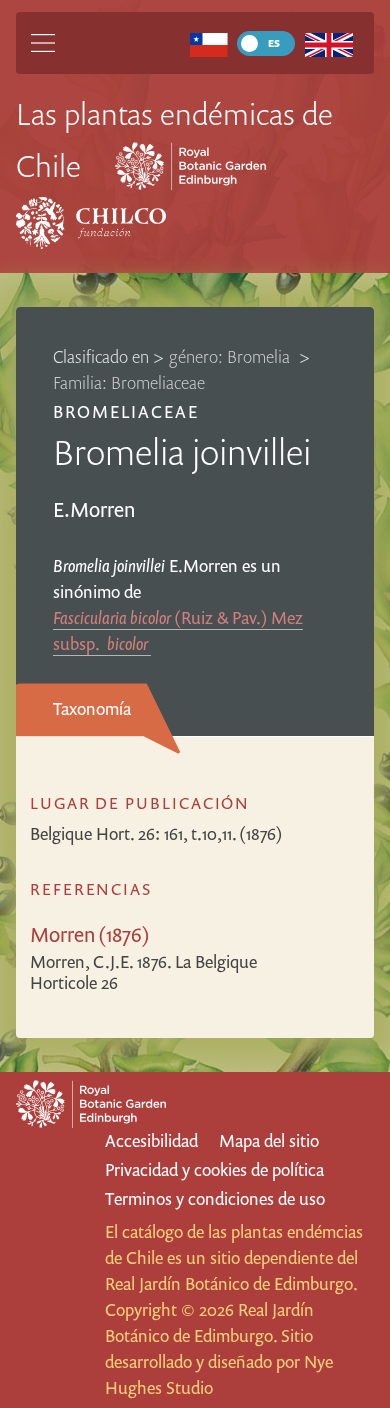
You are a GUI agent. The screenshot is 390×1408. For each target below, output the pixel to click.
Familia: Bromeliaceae (129, 382)
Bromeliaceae (126, 411)
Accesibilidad (151, 1140)
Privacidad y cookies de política (214, 1169)
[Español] (208, 43)
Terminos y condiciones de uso (215, 1198)
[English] (328, 43)
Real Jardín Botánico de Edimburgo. (231, 1283)
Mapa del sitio (269, 1140)
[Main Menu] (43, 43)
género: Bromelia (231, 356)
